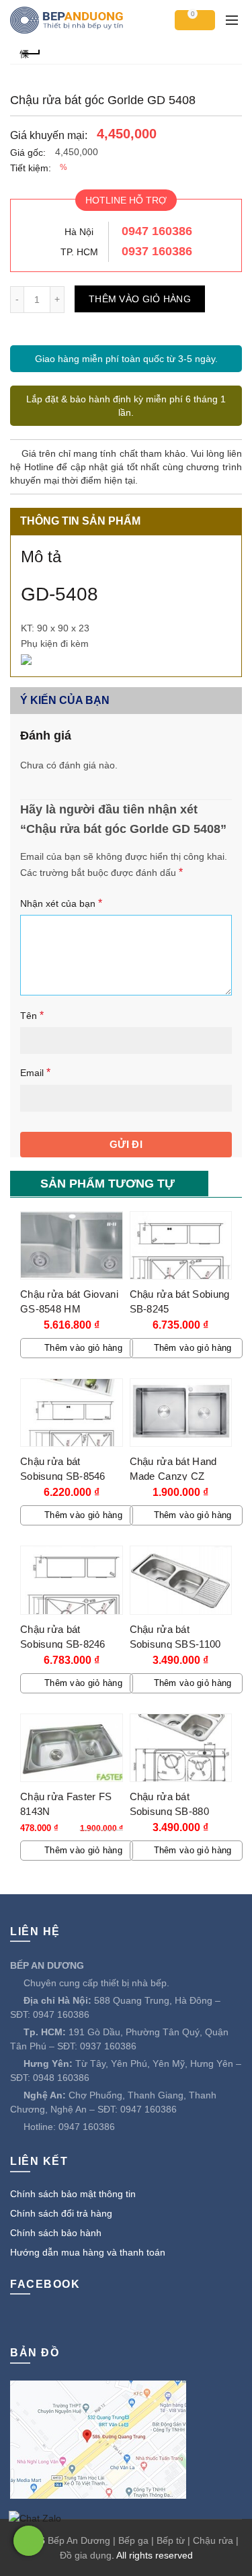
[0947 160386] (29, 2541)
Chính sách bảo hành (56, 2233)
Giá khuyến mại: (49, 135)
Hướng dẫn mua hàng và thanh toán (88, 2252)
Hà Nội (79, 232)
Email (35, 1072)
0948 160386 (61, 2078)
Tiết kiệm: (31, 168)
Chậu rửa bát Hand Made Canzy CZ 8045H (173, 1476)
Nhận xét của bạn (61, 903)
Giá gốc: (28, 152)
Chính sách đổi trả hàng (61, 2213)
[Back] (30, 52)
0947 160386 (157, 231)
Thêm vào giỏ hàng (140, 299)
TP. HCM (79, 252)
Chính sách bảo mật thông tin (73, 2194)
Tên (32, 1015)
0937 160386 (157, 251)
